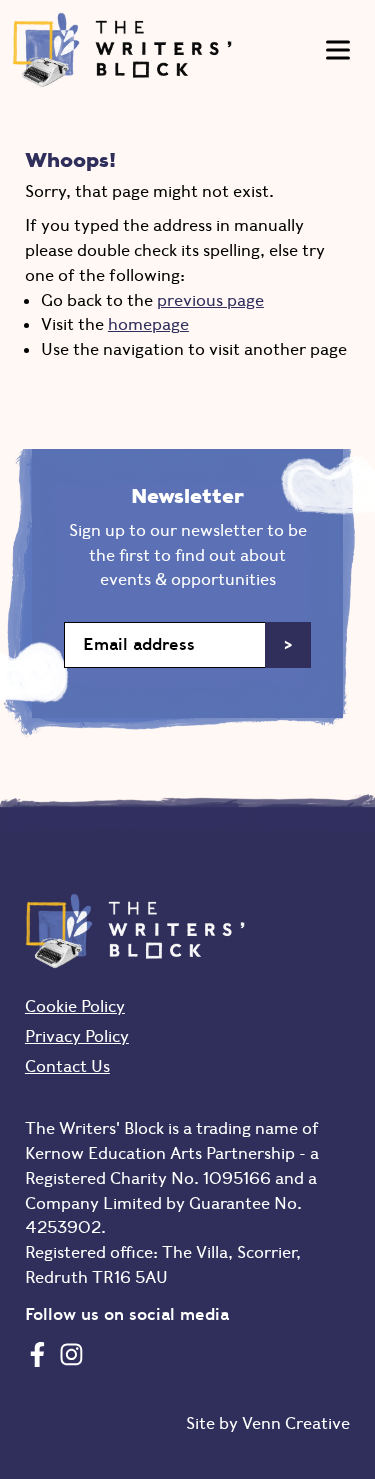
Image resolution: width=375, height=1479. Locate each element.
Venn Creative (296, 1423)
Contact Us (67, 1066)
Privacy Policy (77, 1036)
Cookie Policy (75, 1006)
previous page (210, 300)
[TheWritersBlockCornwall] (37, 1354)
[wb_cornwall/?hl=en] (71, 1354)
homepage (148, 324)
